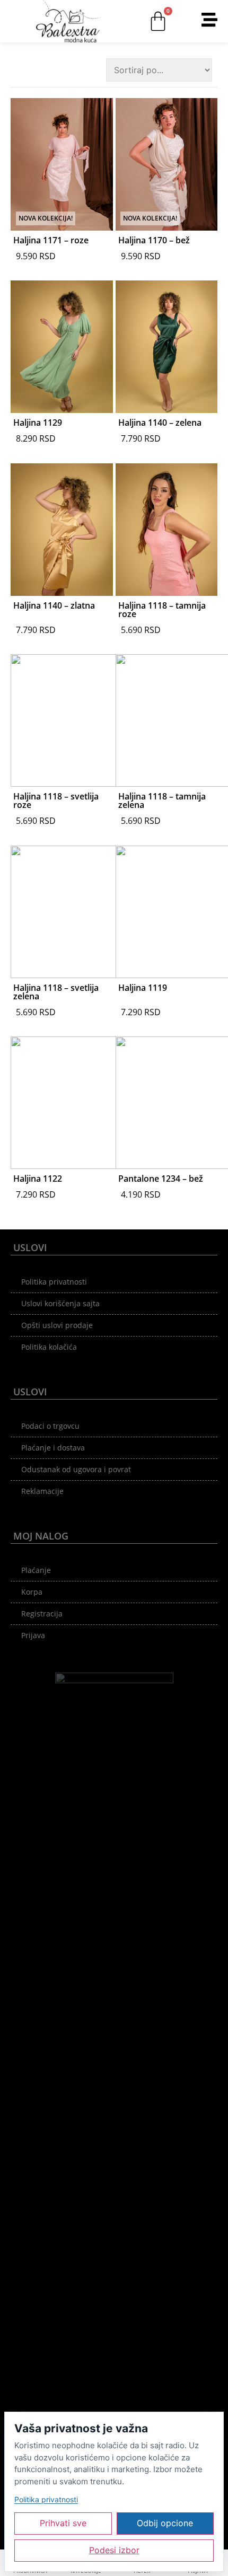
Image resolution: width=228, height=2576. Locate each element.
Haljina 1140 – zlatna (54, 605)
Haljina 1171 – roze (51, 240)
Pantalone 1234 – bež (161, 1179)
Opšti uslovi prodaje (57, 1325)
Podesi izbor (114, 2550)
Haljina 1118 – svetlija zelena (56, 992)
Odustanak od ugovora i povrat (76, 1469)
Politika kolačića (49, 1347)
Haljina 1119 (143, 988)
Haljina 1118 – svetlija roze (56, 801)
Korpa (32, 1592)
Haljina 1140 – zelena (160, 423)
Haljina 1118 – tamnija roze (162, 610)
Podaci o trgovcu (50, 1426)
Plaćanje (36, 1570)
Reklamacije (42, 1491)
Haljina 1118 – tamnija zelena (162, 801)
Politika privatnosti (54, 1282)
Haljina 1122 (38, 1179)
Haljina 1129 (38, 423)
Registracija (42, 1614)
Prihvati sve (63, 2523)
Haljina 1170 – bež (154, 240)
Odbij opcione (165, 2523)
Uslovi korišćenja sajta (60, 1303)
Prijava (33, 1635)
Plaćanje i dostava (53, 1448)
